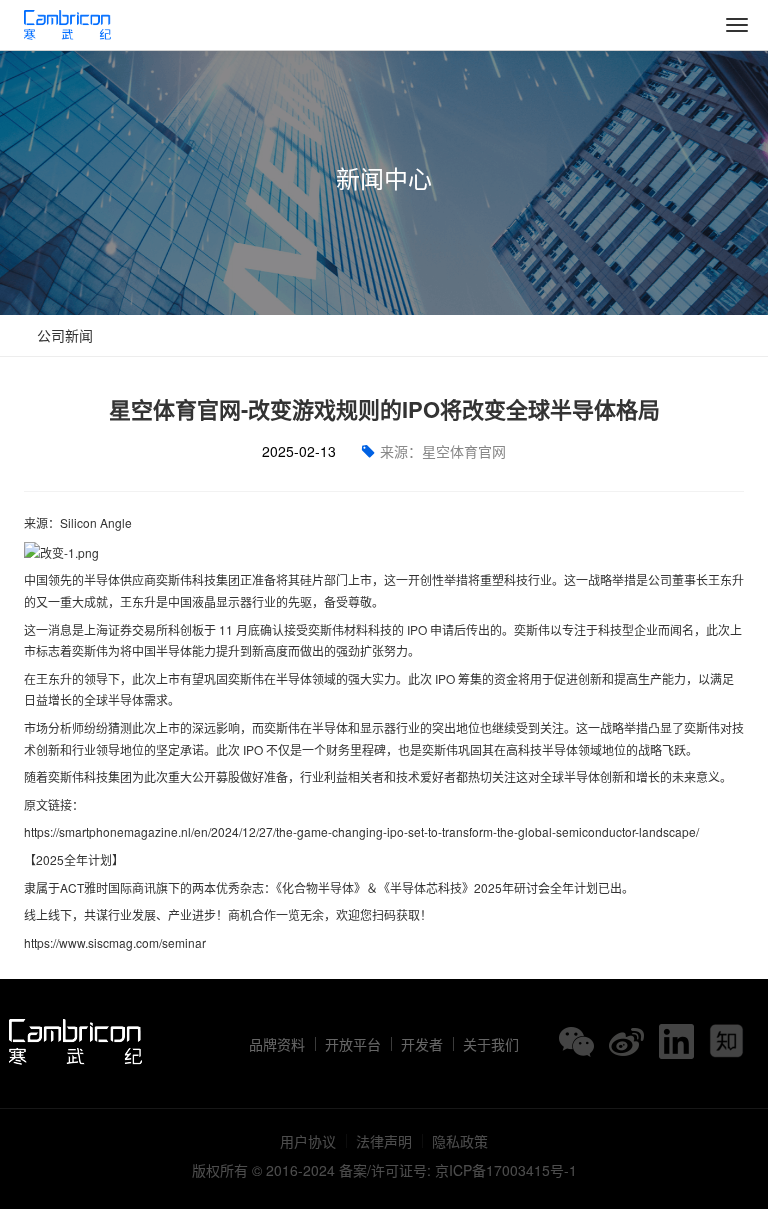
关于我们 (491, 1044)
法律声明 (384, 1141)
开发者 (422, 1044)
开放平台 (353, 1044)
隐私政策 (460, 1141)
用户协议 (308, 1141)
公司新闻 (63, 335)
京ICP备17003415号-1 (506, 1170)
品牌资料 (277, 1044)
